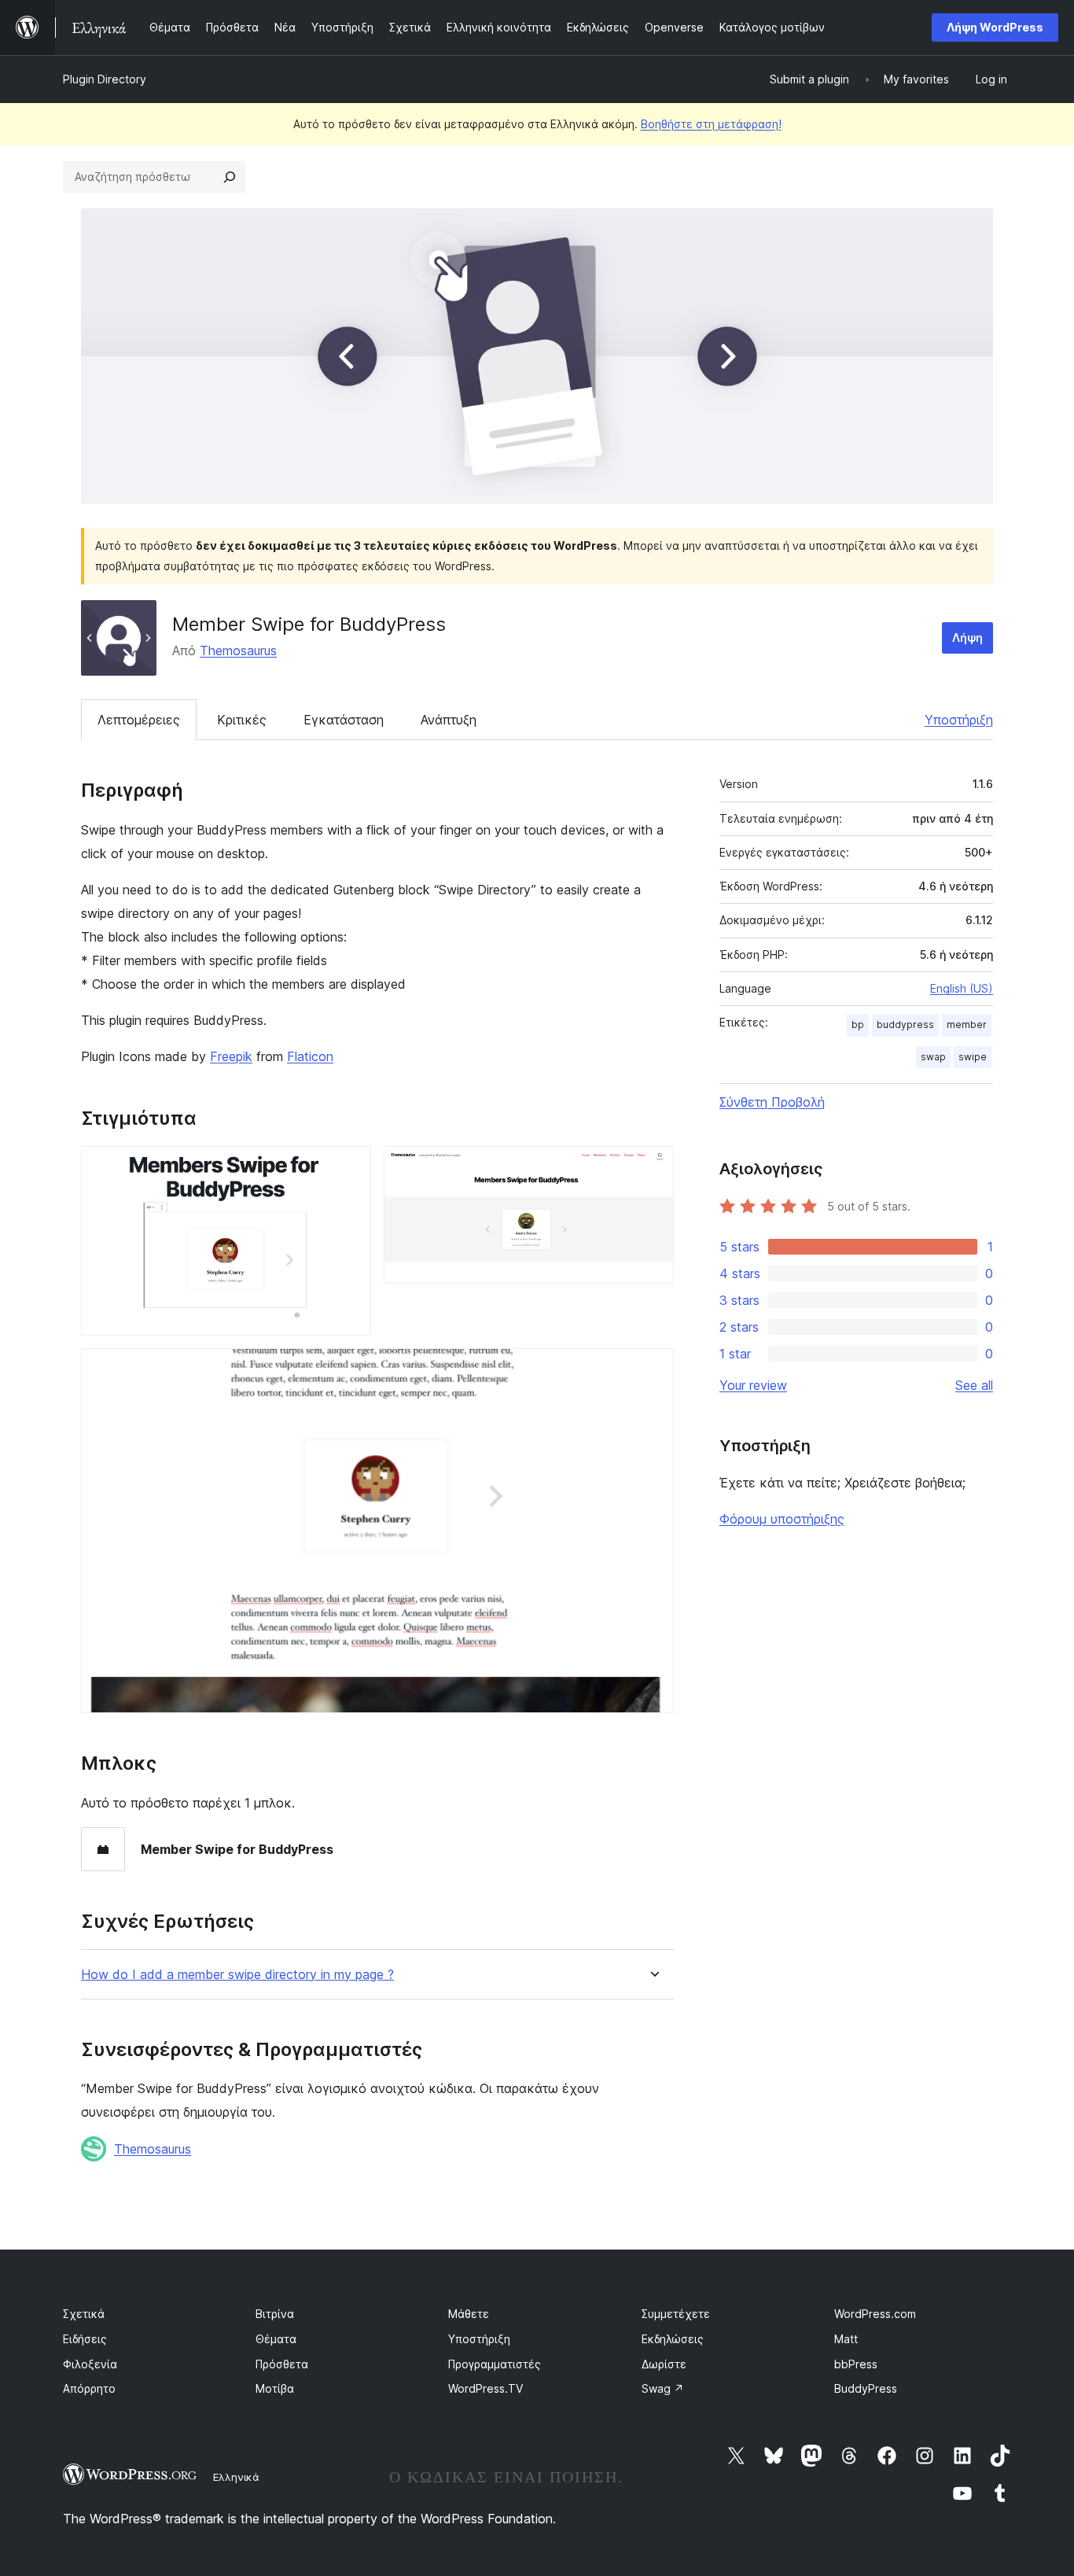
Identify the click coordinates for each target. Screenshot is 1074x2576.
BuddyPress (866, 2388)
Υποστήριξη (959, 720)
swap (933, 1057)
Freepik (231, 1056)
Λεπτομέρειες (139, 720)
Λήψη (967, 638)
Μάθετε (469, 2314)
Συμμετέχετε (676, 2314)
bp (858, 1025)
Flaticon (310, 1056)
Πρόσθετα (282, 2364)
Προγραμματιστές (495, 2364)
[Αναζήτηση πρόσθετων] (230, 177)
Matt (846, 2339)
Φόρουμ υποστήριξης (782, 1519)
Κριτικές (242, 720)
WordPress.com (875, 2314)
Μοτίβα (275, 2388)
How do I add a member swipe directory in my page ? (237, 1975)
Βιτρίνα (275, 2314)
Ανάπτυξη (449, 720)
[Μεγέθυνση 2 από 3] (653, 1167)
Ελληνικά (236, 2477)
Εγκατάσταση (344, 720)
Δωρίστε (664, 2364)
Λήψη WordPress (995, 27)
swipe (973, 1057)
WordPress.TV (486, 2388)
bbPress (856, 2364)
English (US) (962, 988)
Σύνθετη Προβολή (772, 1102)
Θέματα (276, 2339)
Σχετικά (84, 2314)
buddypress (905, 1025)
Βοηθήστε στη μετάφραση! (711, 124)
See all (974, 1385)
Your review (753, 1385)
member (967, 1025)
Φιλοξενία (90, 2364)
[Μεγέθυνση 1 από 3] (350, 1167)
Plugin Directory (105, 79)
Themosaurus (238, 650)
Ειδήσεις (85, 2339)
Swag (663, 2388)
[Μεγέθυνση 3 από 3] (653, 1369)
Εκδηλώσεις (673, 2339)
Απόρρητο (89, 2388)
